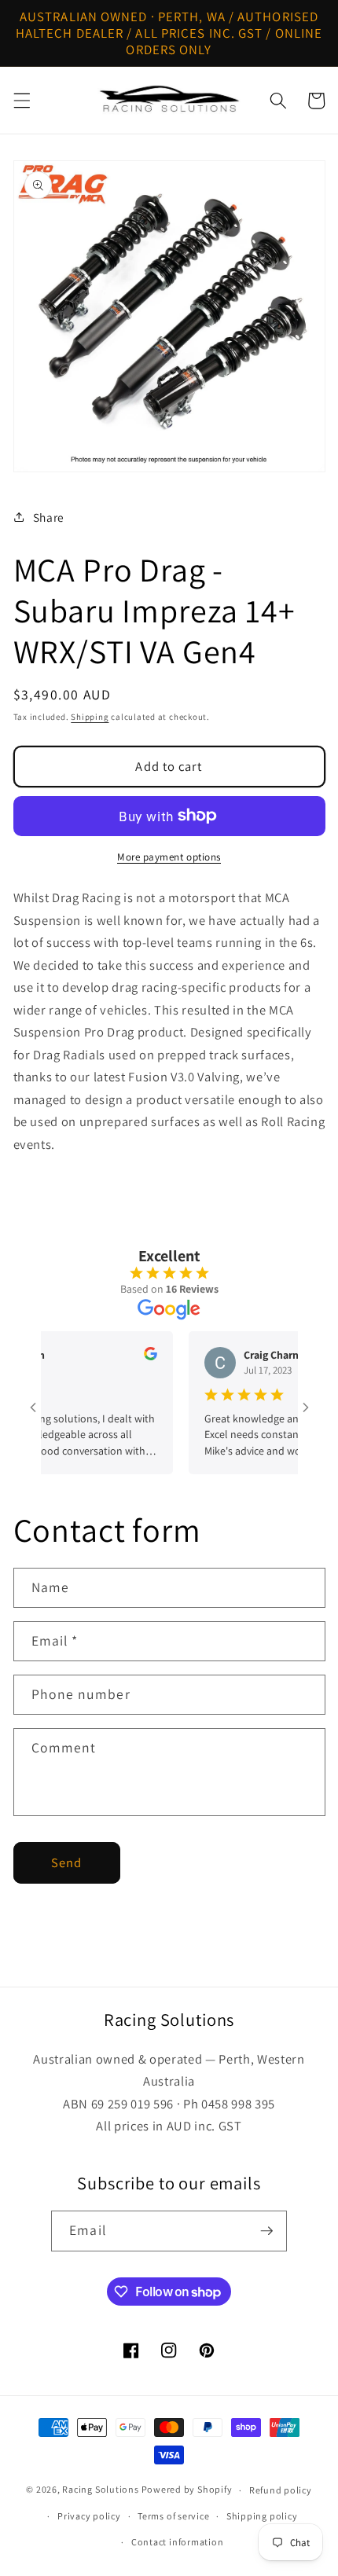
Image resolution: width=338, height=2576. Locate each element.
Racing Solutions (100, 2490)
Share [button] (49, 517)
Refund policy (281, 2490)
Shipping (90, 717)
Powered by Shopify (187, 2490)
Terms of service (173, 2516)
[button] (21, 101)
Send (66, 1862)
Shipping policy (262, 2516)
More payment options (169, 857)
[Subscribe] (266, 2231)
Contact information (178, 2542)
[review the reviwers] (136, 1356)
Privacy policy (89, 2516)
